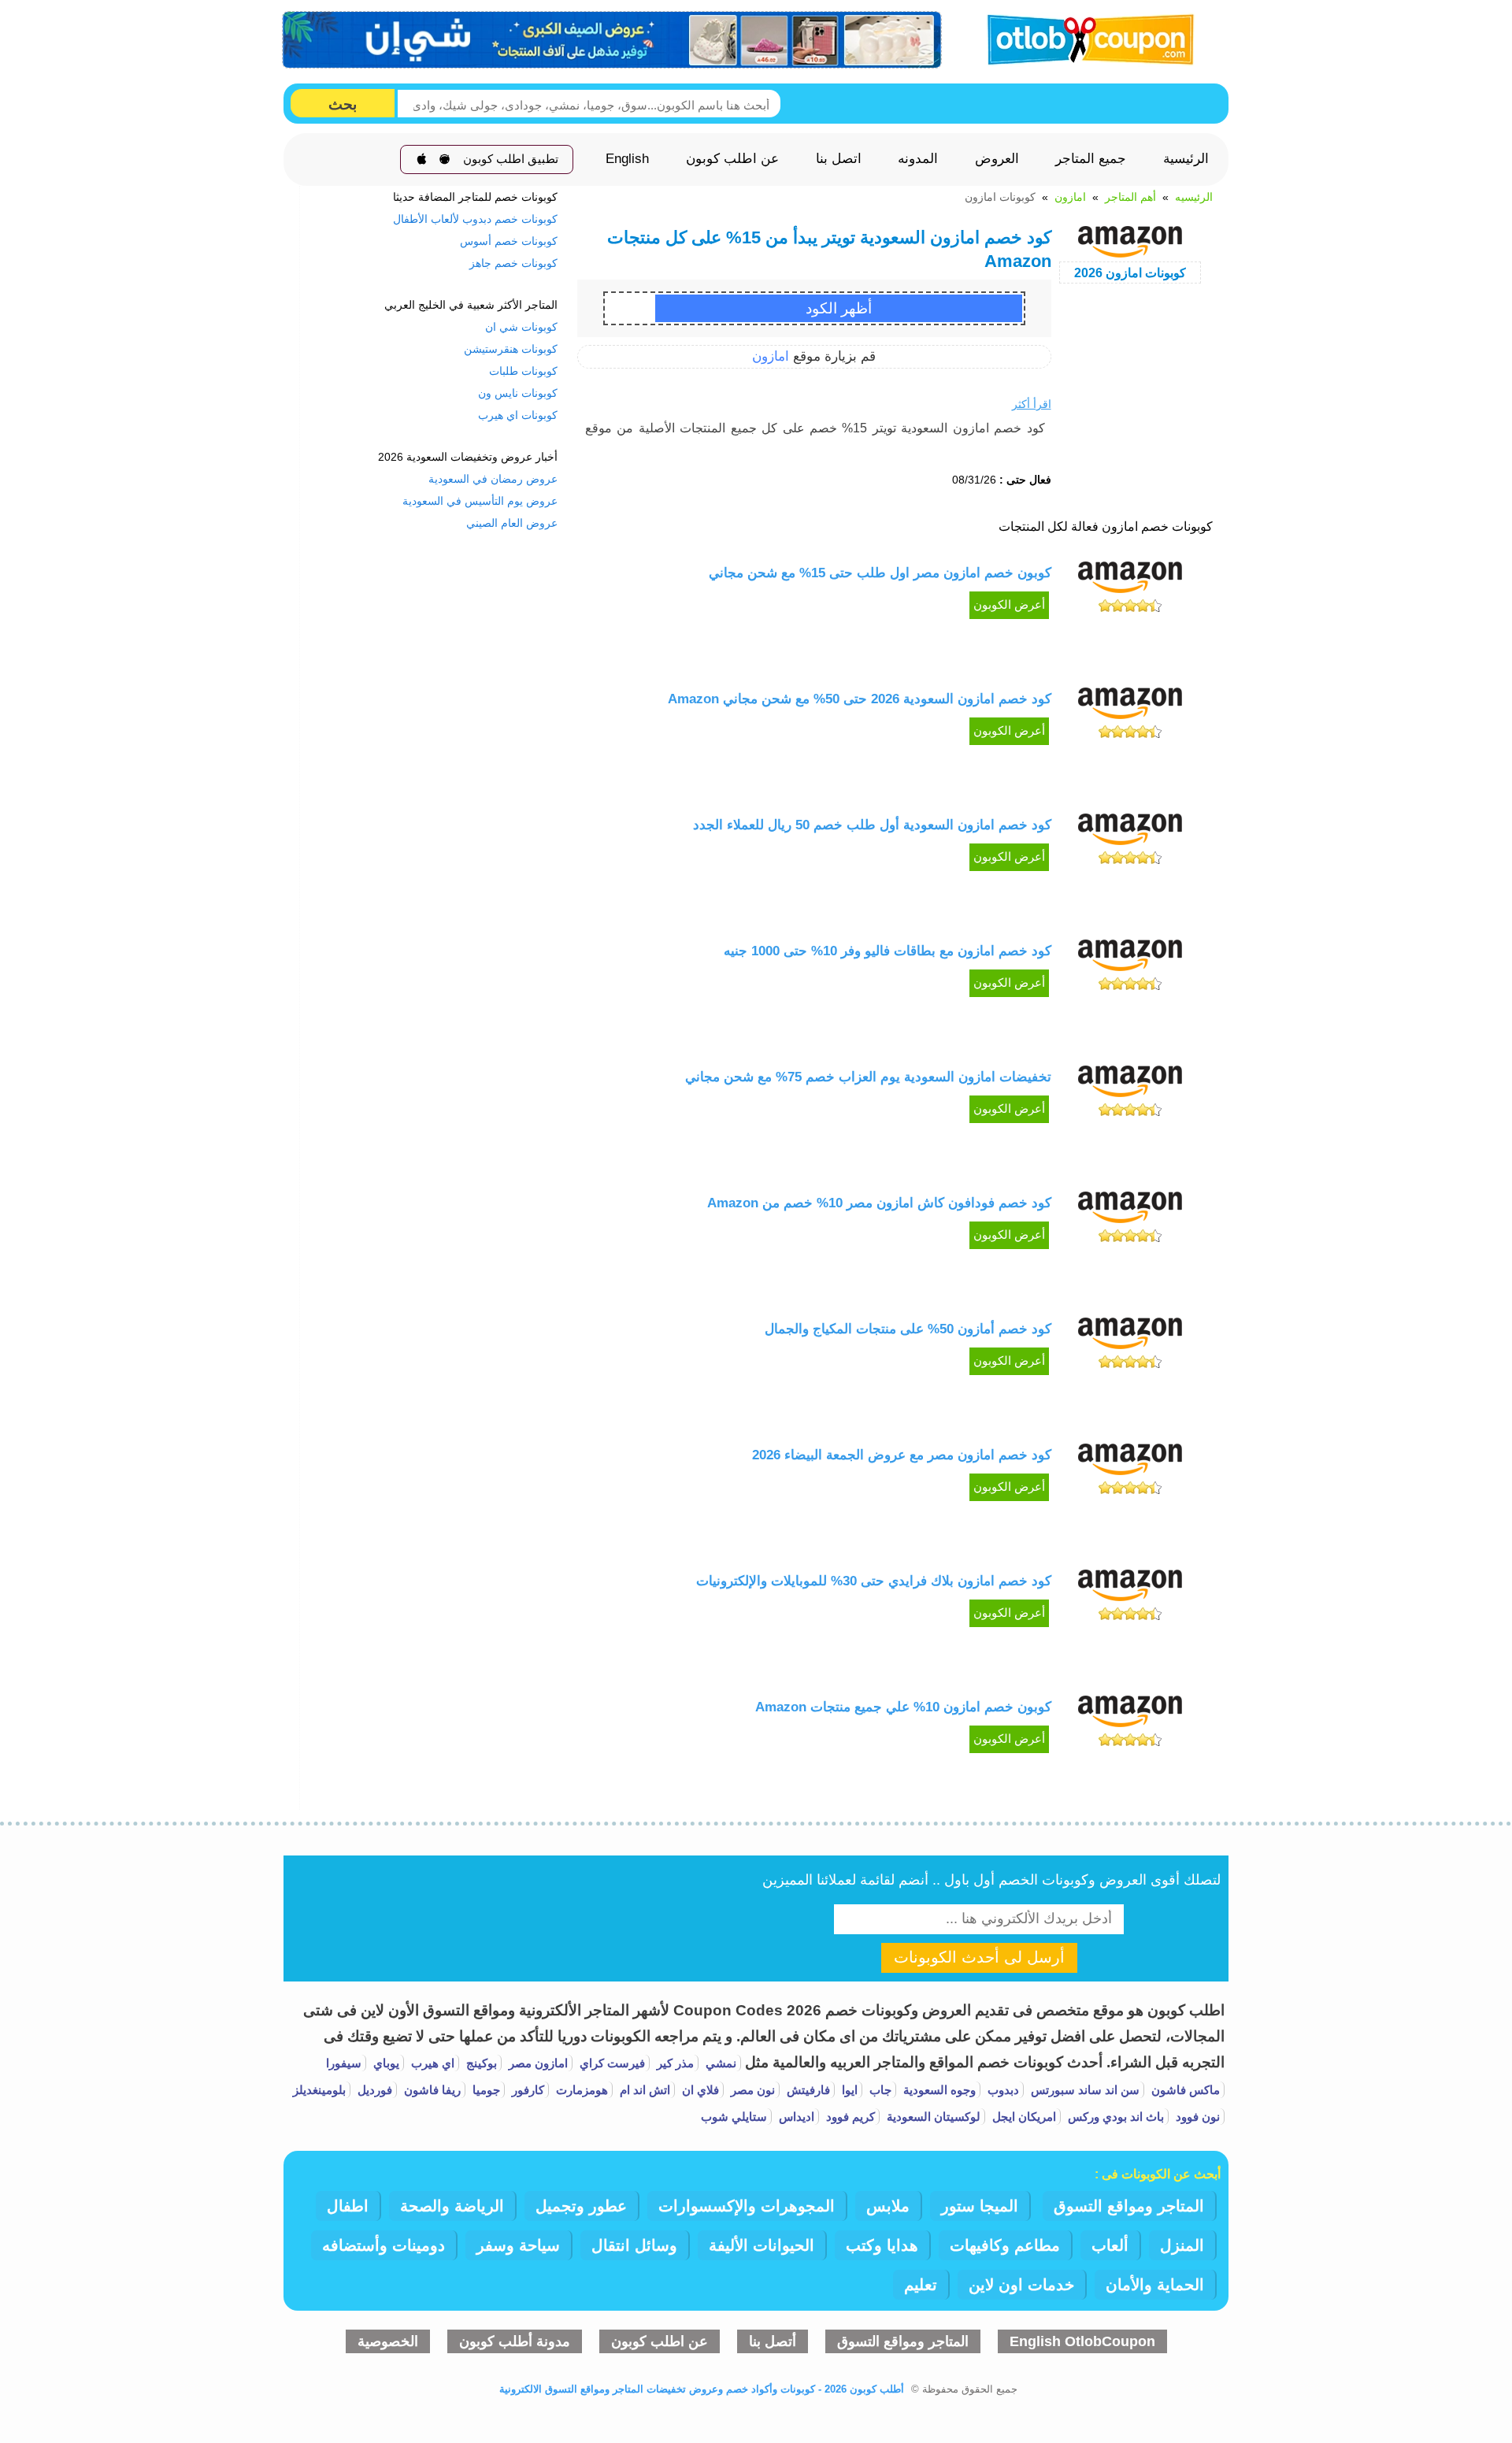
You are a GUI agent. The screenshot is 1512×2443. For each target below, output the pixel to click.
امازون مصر (537, 2063)
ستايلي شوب (734, 2117)
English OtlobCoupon (1082, 2341)
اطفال (348, 2206)
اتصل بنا (839, 159)
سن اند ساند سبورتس (1084, 2090)
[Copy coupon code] (838, 308)
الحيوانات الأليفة (762, 2245)
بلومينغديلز (319, 2090)
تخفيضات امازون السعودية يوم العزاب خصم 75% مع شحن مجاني (868, 1077)
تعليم (921, 2285)
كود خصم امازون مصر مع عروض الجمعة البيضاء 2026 (902, 1455)
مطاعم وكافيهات (1005, 2245)
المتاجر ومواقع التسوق (1129, 2206)
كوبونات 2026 (1130, 273)
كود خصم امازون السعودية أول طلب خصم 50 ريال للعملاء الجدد (872, 825)
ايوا (848, 2090)
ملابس (888, 2206)
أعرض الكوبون (1009, 605)
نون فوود (1196, 2117)
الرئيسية (1186, 159)
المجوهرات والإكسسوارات (747, 2206)
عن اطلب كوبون (732, 159)
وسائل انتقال (634, 2245)
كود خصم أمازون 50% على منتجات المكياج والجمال (908, 1329)
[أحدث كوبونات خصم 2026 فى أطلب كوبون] (1085, 37)
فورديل (373, 2090)
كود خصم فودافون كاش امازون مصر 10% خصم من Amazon (879, 1203)
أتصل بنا (773, 2341)
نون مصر (751, 2090)
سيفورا (344, 2063)
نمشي (719, 2063)
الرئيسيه (1194, 197)
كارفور (526, 2090)
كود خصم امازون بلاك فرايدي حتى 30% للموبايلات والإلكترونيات (874, 1581)
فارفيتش (807, 2090)
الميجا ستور (980, 2206)
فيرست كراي (611, 2063)
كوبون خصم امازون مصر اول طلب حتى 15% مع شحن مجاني (880, 573)
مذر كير (674, 2063)
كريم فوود (849, 2117)
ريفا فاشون (431, 2090)
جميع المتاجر (1091, 159)
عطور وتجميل (581, 2206)
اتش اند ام (643, 2090)
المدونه (918, 159)
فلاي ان (699, 2090)
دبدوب (1002, 2090)
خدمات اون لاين (1021, 2285)
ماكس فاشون (1184, 2090)
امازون (1070, 197)
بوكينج (480, 2063)
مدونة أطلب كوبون (515, 2341)
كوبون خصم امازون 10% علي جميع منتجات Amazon (901, 1707)
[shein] (613, 40)
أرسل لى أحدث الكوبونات (979, 1957)
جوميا (485, 2090)
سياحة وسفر (518, 2245)
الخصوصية (388, 2341)
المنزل (1182, 2245)
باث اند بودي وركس (1114, 2117)
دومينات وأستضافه (384, 2245)
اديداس (795, 2117)
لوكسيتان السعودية (932, 2117)
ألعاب (1110, 2245)
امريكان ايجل (1023, 2117)
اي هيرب (431, 2063)
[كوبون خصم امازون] (1130, 589)
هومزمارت (580, 2090)
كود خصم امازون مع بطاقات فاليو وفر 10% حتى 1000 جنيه (888, 951)
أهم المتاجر (1130, 197)
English (627, 159)
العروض (997, 159)
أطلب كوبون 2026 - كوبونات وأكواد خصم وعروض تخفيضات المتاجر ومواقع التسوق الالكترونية (702, 2389)
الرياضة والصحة (452, 2206)
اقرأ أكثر (1032, 404)
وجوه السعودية (938, 2090)
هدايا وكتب (882, 2245)
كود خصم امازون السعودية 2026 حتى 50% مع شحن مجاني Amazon (860, 699)
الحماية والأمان (1155, 2285)
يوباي (385, 2063)
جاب (879, 2090)
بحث (343, 104)
